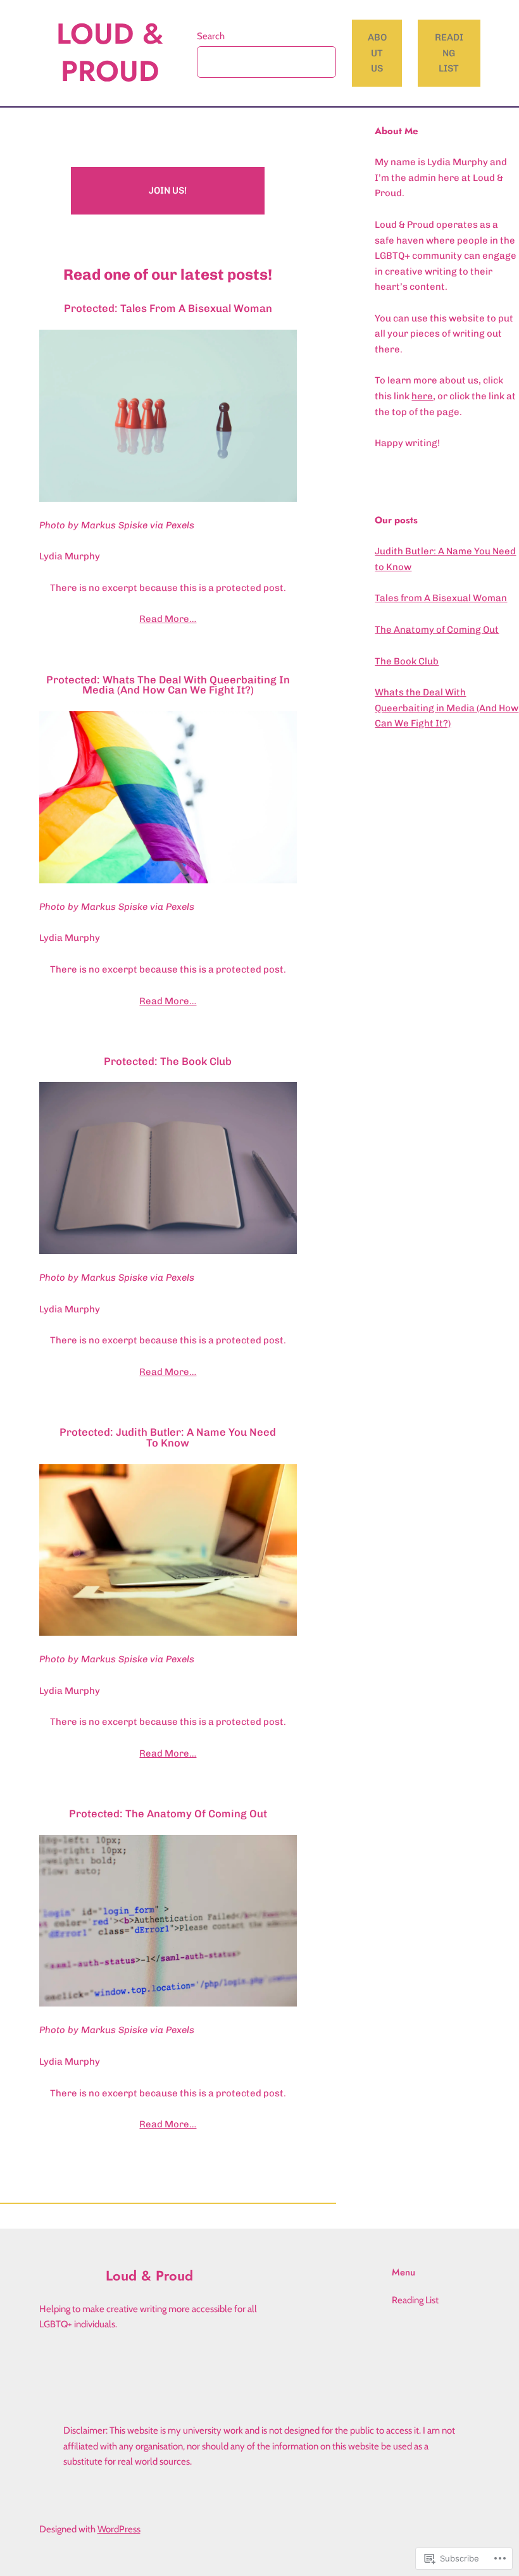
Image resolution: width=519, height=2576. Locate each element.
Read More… (168, 619)
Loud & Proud (110, 53)
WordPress (119, 2529)
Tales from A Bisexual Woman (441, 598)
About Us (377, 53)
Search (211, 36)
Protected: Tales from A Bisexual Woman (168, 308)
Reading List (449, 53)
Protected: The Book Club (168, 1061)
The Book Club (407, 661)
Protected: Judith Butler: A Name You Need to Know (168, 1437)
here (422, 396)
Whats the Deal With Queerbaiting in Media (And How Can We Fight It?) (447, 708)
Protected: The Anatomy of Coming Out (168, 1814)
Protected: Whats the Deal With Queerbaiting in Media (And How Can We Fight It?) (168, 685)
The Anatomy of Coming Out (437, 630)
